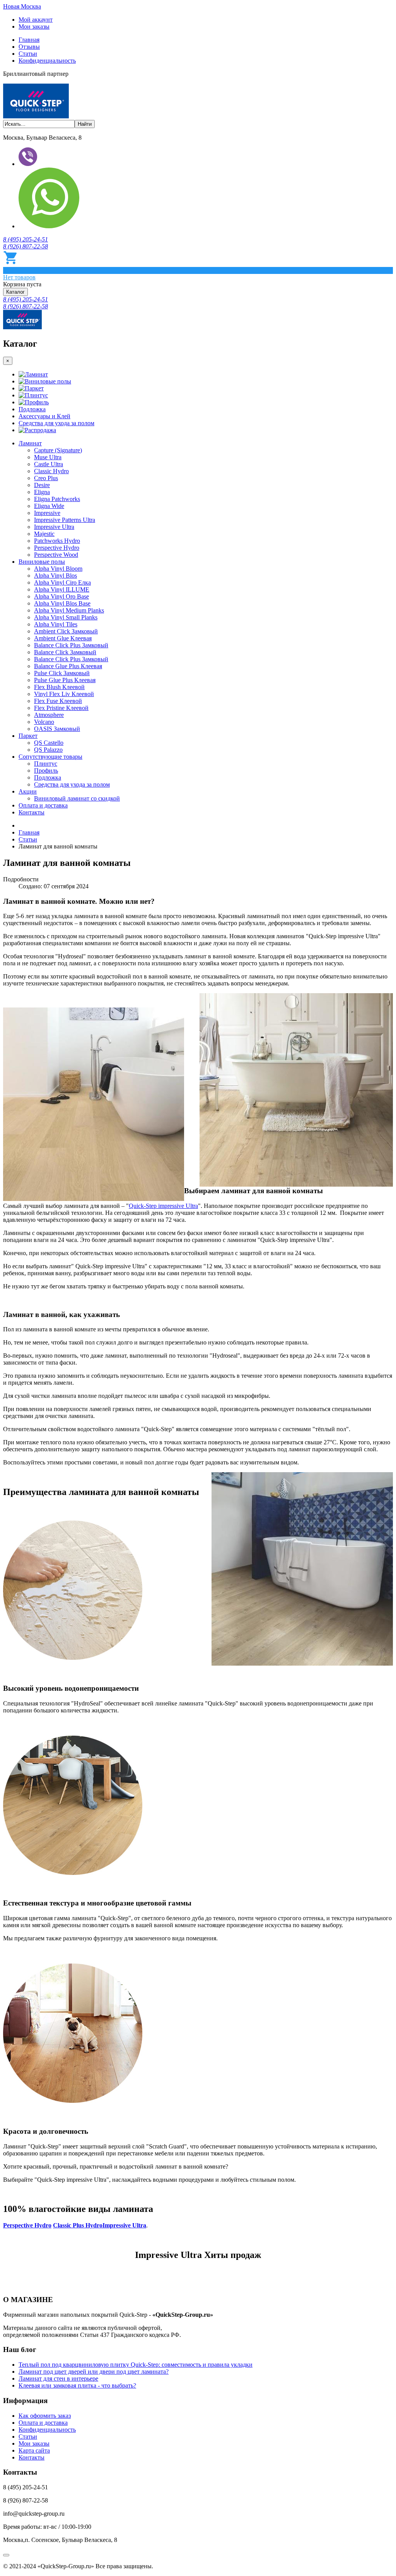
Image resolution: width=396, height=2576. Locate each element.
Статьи (28, 54)
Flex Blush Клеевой (59, 687)
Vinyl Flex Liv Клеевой (64, 694)
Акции (28, 791)
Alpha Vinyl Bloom (58, 569)
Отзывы (29, 47)
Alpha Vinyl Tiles (56, 624)
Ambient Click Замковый (66, 631)
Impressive (47, 513)
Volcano (44, 722)
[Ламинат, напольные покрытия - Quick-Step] (22, 327)
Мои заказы (34, 27)
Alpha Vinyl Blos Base (62, 603)
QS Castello (49, 743)
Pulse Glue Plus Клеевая (65, 680)
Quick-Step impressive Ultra (163, 1206)
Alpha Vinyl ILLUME (62, 589)
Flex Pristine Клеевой (61, 708)
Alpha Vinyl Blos (55, 576)
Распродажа (40, 430)
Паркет (34, 388)
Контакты (32, 812)
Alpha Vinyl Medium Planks (69, 610)
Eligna (42, 492)
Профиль (37, 402)
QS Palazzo (48, 750)
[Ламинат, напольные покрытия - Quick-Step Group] (36, 116)
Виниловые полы (48, 381)
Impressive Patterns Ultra (65, 520)
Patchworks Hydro (57, 541)
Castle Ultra (49, 464)
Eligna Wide (49, 506)
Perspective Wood (56, 555)
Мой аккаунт (36, 20)
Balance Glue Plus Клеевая (68, 666)
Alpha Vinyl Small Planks (66, 617)
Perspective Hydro (57, 548)
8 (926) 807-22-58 (26, 246)
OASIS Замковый (57, 729)
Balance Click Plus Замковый (71, 645)
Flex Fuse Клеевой (58, 701)
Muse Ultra (48, 457)
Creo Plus (46, 478)
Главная (29, 40)
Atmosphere (49, 715)
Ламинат (36, 374)
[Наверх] (6, 2555)
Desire (42, 485)
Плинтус (36, 395)
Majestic (44, 534)
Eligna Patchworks (57, 499)
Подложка (32, 409)
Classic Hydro (51, 471)
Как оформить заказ (45, 2416)
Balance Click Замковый (65, 652)
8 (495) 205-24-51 (26, 239)
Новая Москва (22, 6)
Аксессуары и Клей (44, 416)
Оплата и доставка (43, 805)
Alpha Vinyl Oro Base (61, 596)
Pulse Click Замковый (62, 673)
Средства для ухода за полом (56, 423)
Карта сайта (34, 2450)
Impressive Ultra (54, 527)
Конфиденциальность (47, 61)
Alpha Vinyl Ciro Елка (62, 582)
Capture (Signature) (58, 450)
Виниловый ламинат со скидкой (77, 798)
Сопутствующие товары (50, 757)
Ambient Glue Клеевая (63, 638)
